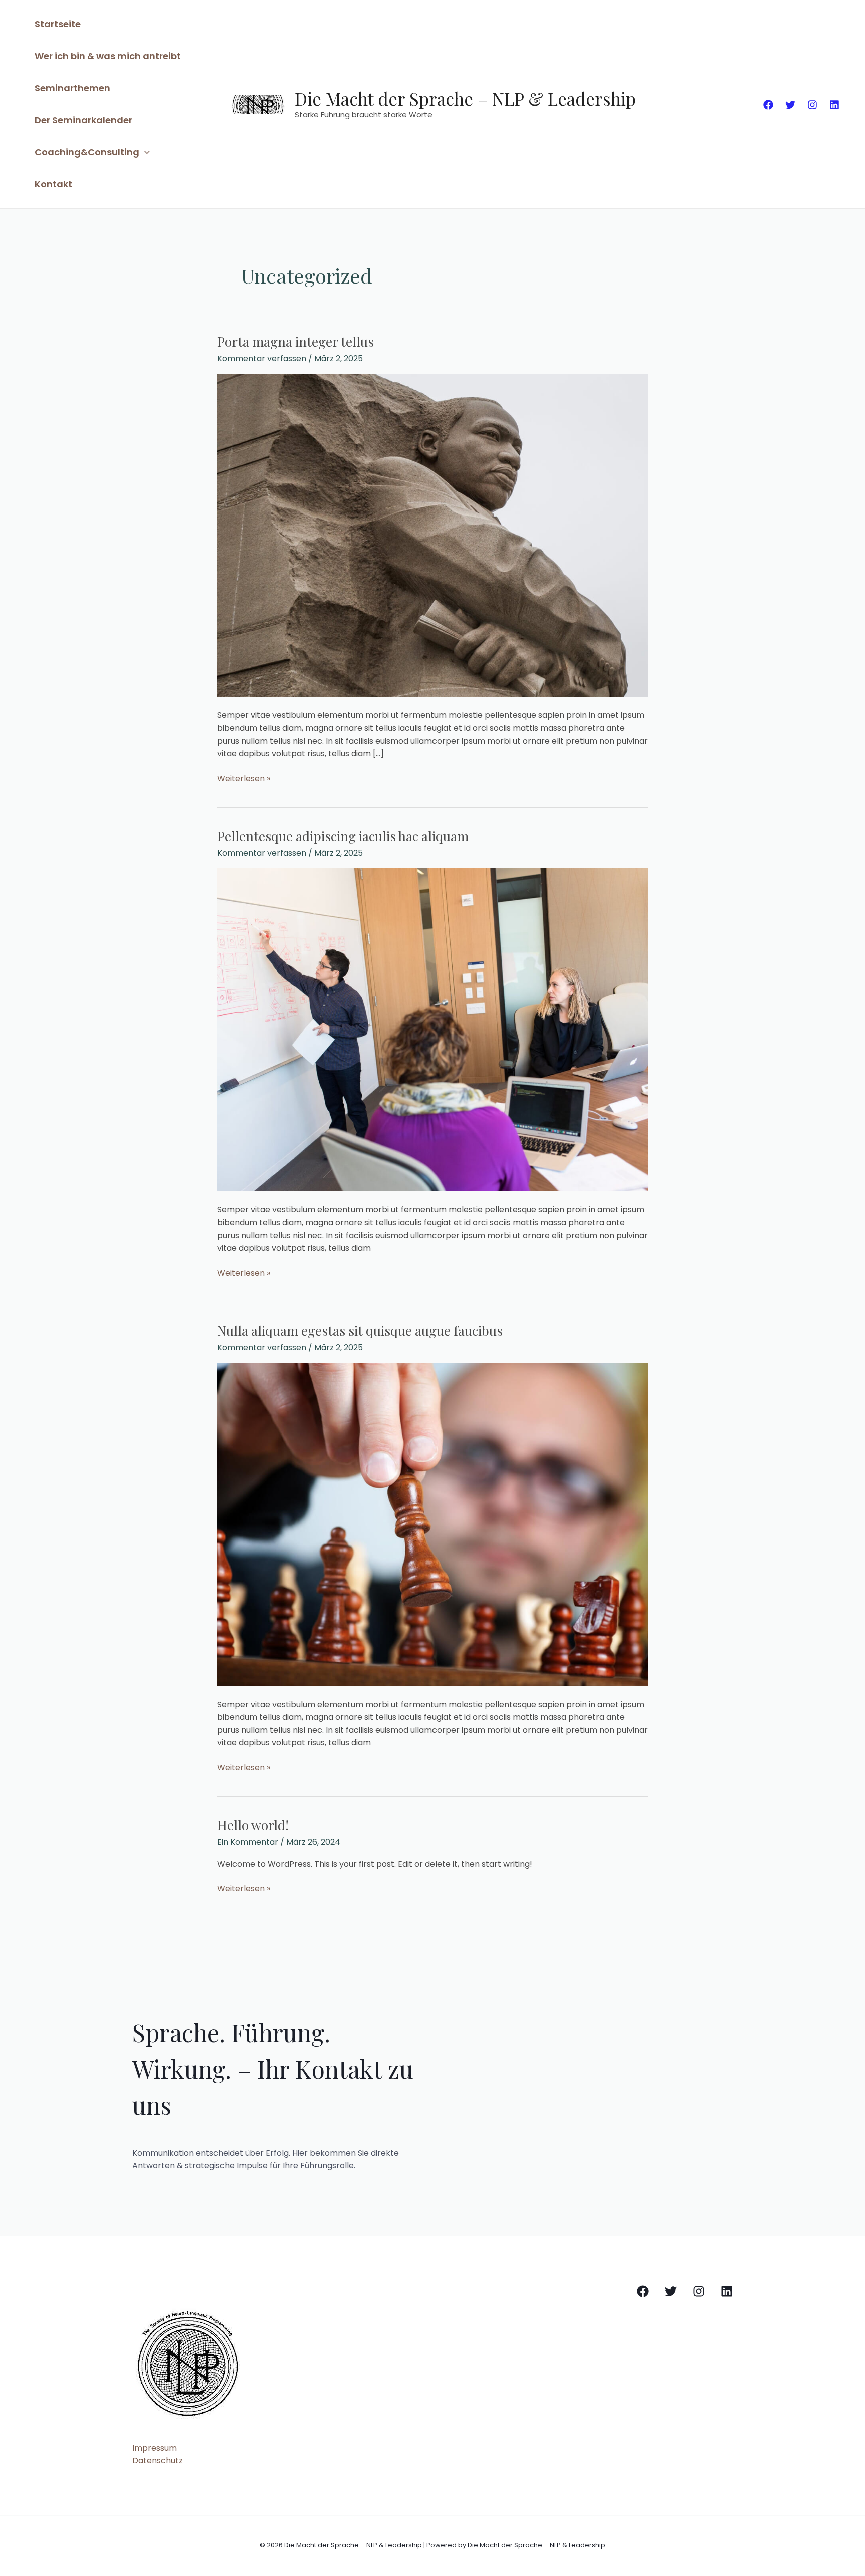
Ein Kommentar (248, 1842)
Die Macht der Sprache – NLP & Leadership (465, 98)
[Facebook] (768, 105)
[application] (144, 152)
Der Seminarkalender (83, 120)
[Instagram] (812, 105)
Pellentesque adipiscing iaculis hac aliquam (343, 836)
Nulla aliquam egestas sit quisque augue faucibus (360, 1331)
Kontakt (53, 184)
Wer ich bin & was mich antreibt (108, 56)
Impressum (154, 2448)
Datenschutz (157, 2461)
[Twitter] (790, 105)
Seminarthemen (72, 88)
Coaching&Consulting (87, 152)
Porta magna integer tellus (296, 342)
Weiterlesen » (244, 778)
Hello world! (253, 1825)
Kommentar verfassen (262, 359)
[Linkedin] (834, 105)
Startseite (58, 24)
